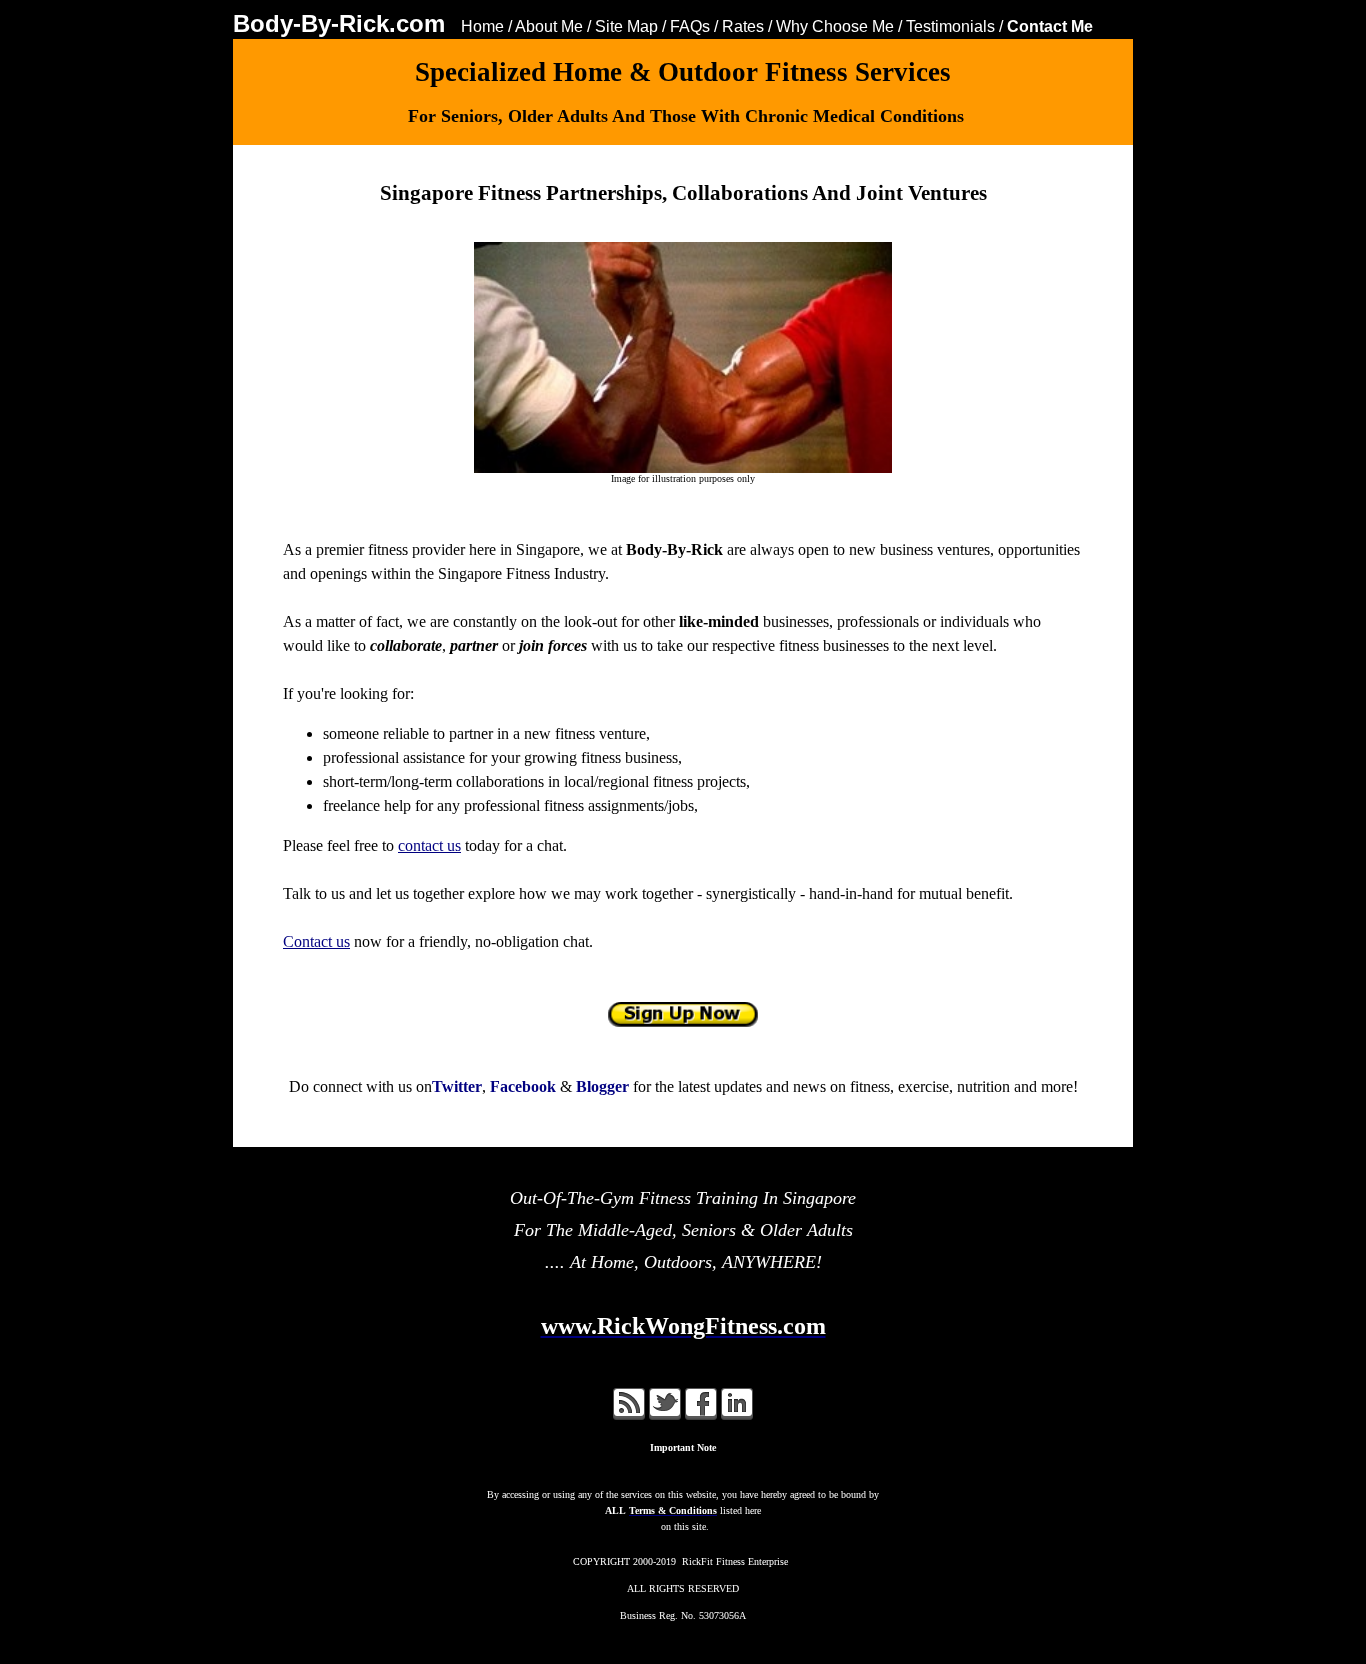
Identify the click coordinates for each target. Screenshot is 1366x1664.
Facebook (523, 1086)
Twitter (457, 1086)
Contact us (316, 941)
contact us (429, 845)
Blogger (602, 1086)
